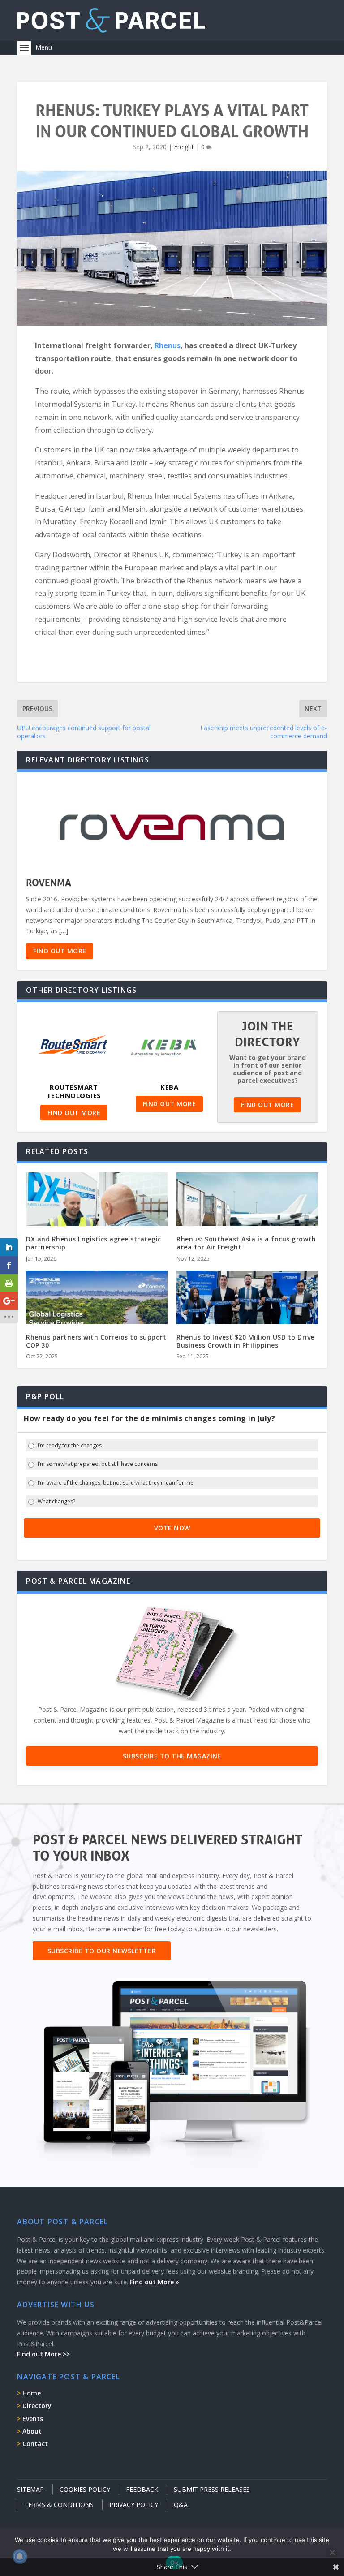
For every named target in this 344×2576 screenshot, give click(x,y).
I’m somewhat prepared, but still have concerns (98, 1464)
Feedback (142, 2489)
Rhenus (168, 345)
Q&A (181, 2505)
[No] (332, 2552)
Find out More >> (43, 2354)
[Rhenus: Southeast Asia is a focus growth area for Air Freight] (247, 1215)
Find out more (60, 951)
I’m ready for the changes (70, 1446)
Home (32, 2393)
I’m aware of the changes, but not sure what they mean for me (116, 1483)
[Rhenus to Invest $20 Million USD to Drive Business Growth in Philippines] (247, 1313)
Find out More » (155, 2282)
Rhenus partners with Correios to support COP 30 (96, 1341)
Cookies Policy (85, 2489)
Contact (35, 2444)
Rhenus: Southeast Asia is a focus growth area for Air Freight (246, 1243)
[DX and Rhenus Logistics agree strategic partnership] (97, 1215)
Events (33, 2419)
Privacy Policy (134, 2505)
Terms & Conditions (59, 2505)
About (32, 2431)
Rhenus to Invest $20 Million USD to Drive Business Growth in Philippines (245, 1341)
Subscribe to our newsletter (102, 1951)
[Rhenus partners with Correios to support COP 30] (97, 1313)
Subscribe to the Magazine (172, 1756)
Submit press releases (212, 2489)
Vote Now (172, 1528)
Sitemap (30, 2489)
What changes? (56, 1502)
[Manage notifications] (20, 2556)
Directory (37, 2406)
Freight (184, 147)
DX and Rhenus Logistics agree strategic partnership (94, 1243)
